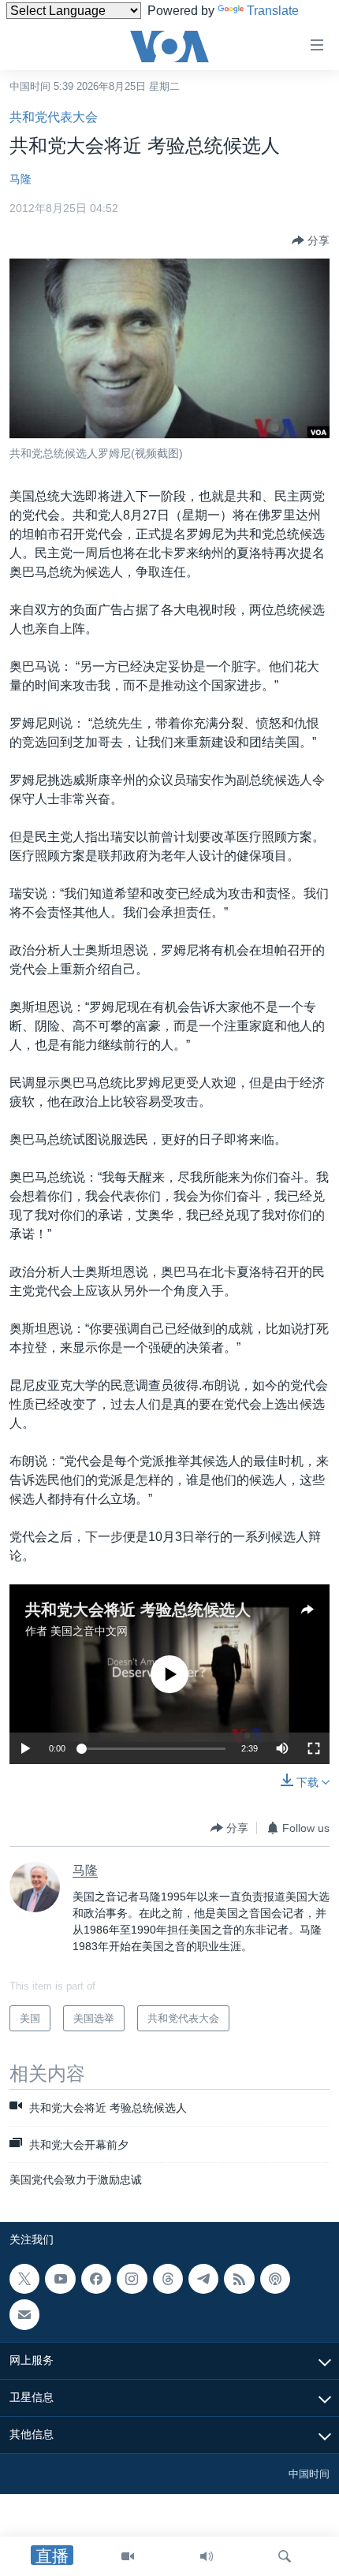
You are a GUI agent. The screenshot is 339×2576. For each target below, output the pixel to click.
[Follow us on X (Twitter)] (24, 2279)
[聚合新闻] (239, 2279)
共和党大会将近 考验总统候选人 (138, 1610)
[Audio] (207, 2556)
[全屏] (314, 1748)
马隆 (20, 179)
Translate (273, 11)
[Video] (128, 2556)
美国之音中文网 (89, 1631)
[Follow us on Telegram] (203, 2279)
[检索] (285, 2556)
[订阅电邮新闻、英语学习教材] (24, 2315)
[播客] (275, 2279)
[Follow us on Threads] (168, 2279)
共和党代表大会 (54, 117)
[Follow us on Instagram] (132, 2279)
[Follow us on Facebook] (96, 2279)
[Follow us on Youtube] (60, 2279)
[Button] (311, 240)
